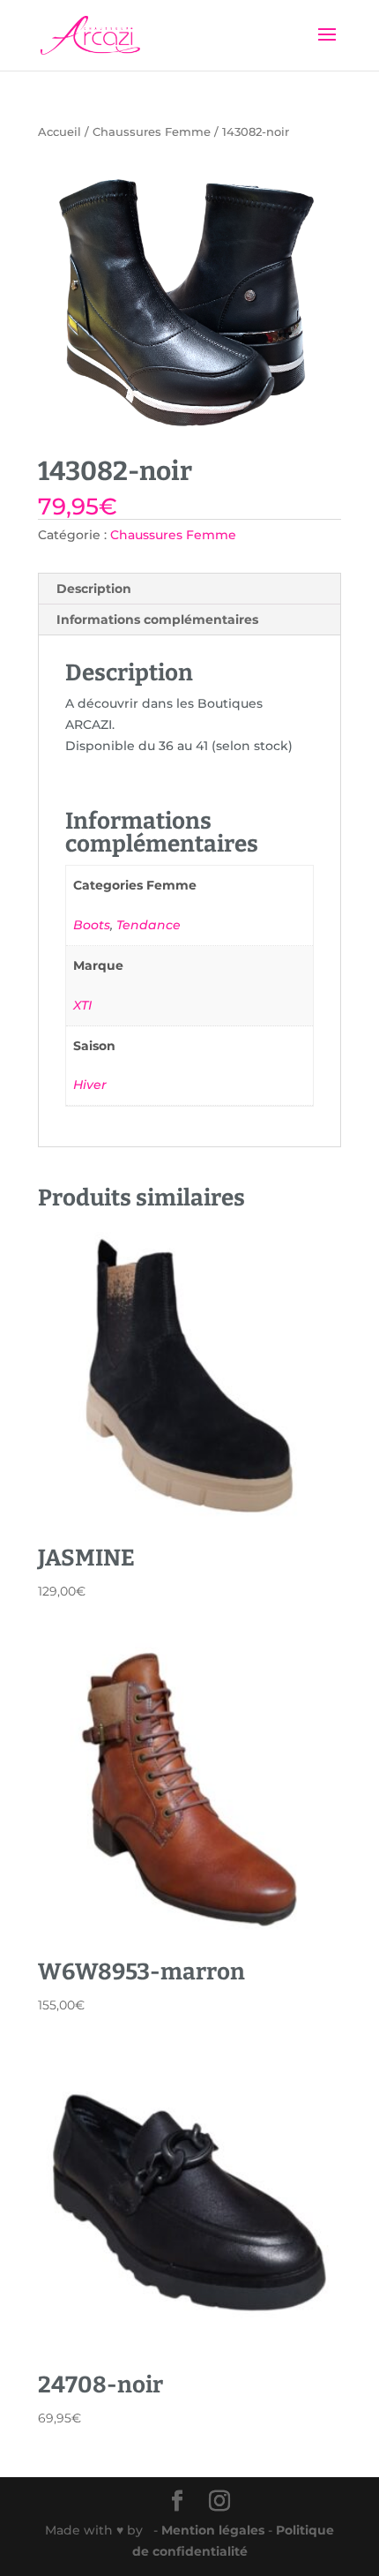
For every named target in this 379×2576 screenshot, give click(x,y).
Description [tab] (94, 589)
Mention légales (215, 2530)
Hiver (90, 1085)
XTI (82, 1005)
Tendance (149, 925)
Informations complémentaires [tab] (157, 620)
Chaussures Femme (152, 132)
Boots (92, 925)
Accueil (59, 132)
